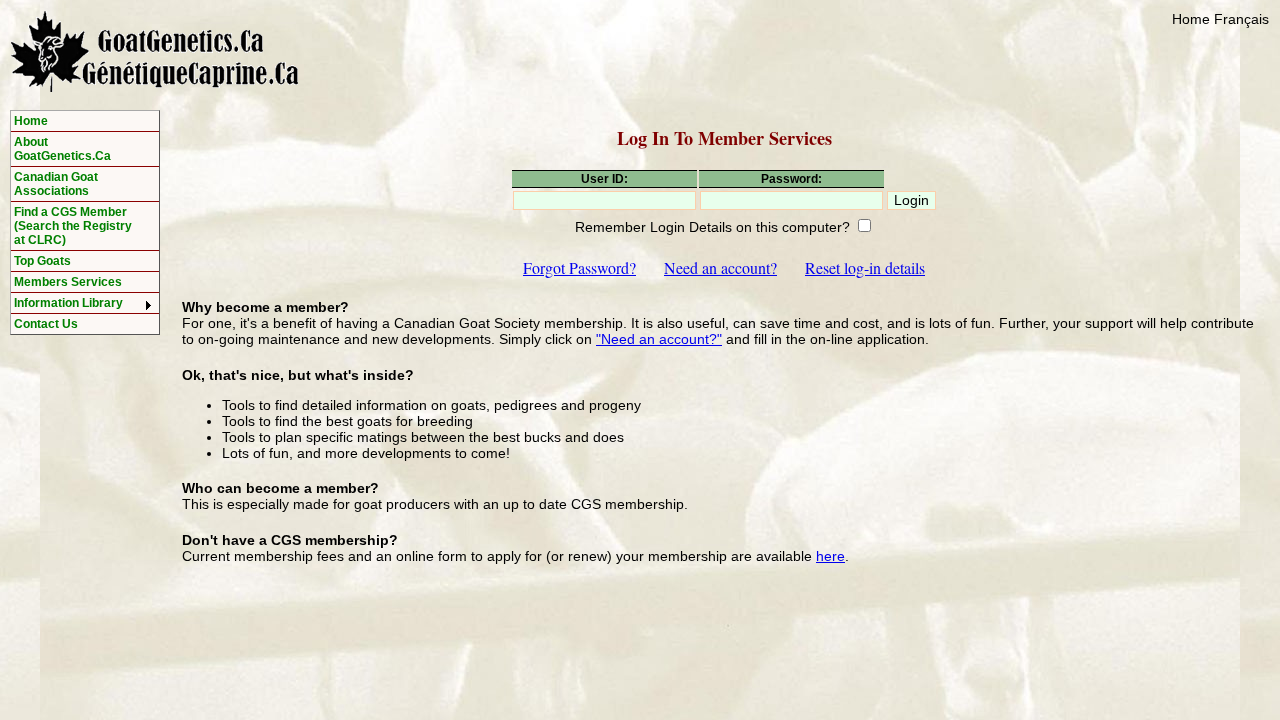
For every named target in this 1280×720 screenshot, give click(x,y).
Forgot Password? (579, 267)
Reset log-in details (865, 267)
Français (1241, 19)
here (830, 556)
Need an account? (720, 267)
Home (1191, 19)
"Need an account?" (659, 339)
